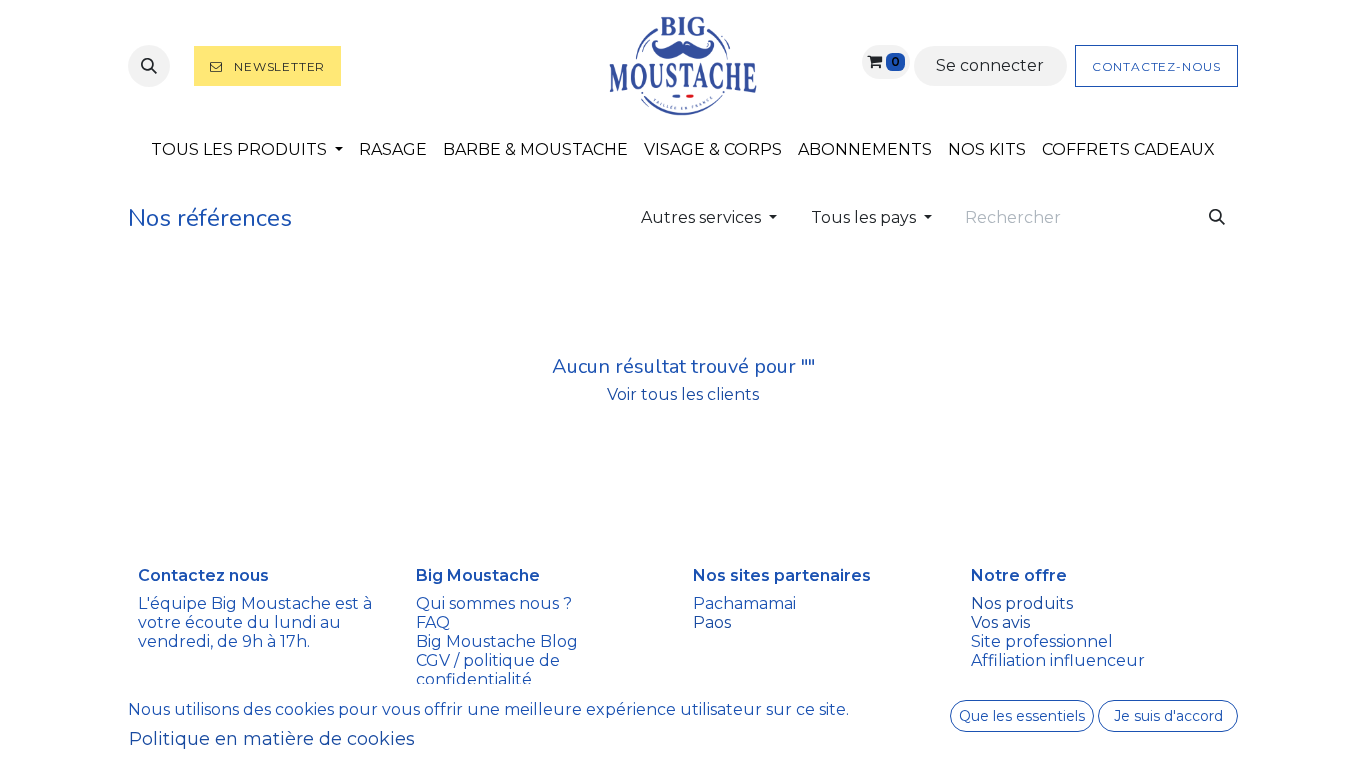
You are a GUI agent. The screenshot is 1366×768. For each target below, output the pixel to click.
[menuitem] (247, 149)
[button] (149, 66)
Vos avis (1002, 622)
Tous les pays (863, 217)
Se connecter (990, 65)
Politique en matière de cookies (272, 739)
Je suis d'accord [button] (1168, 716)
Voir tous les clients (683, 394)
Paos (712, 622)
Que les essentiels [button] (1022, 716)
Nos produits (1022, 603)
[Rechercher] (1217, 218)
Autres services (701, 217)
